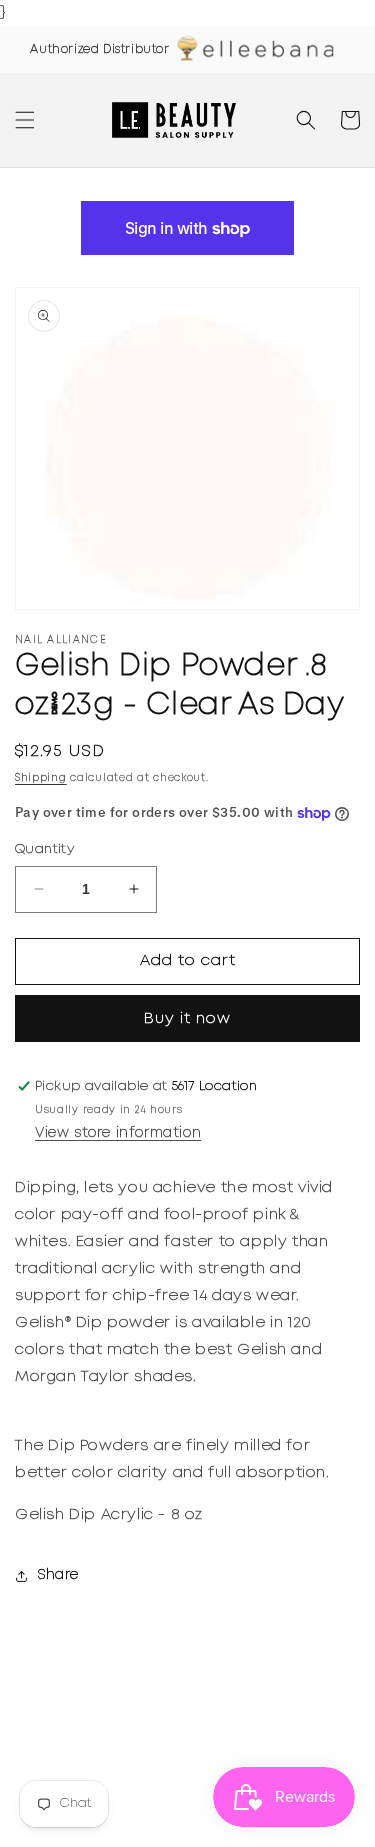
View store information (118, 1133)
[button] (25, 120)
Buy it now (187, 1019)
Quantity (44, 849)
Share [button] (58, 1575)
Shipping (41, 778)
